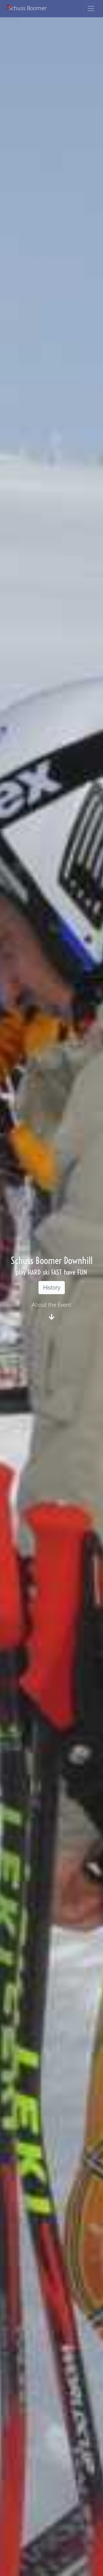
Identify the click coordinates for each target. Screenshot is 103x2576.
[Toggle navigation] (91, 9)
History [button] (52, 1287)
